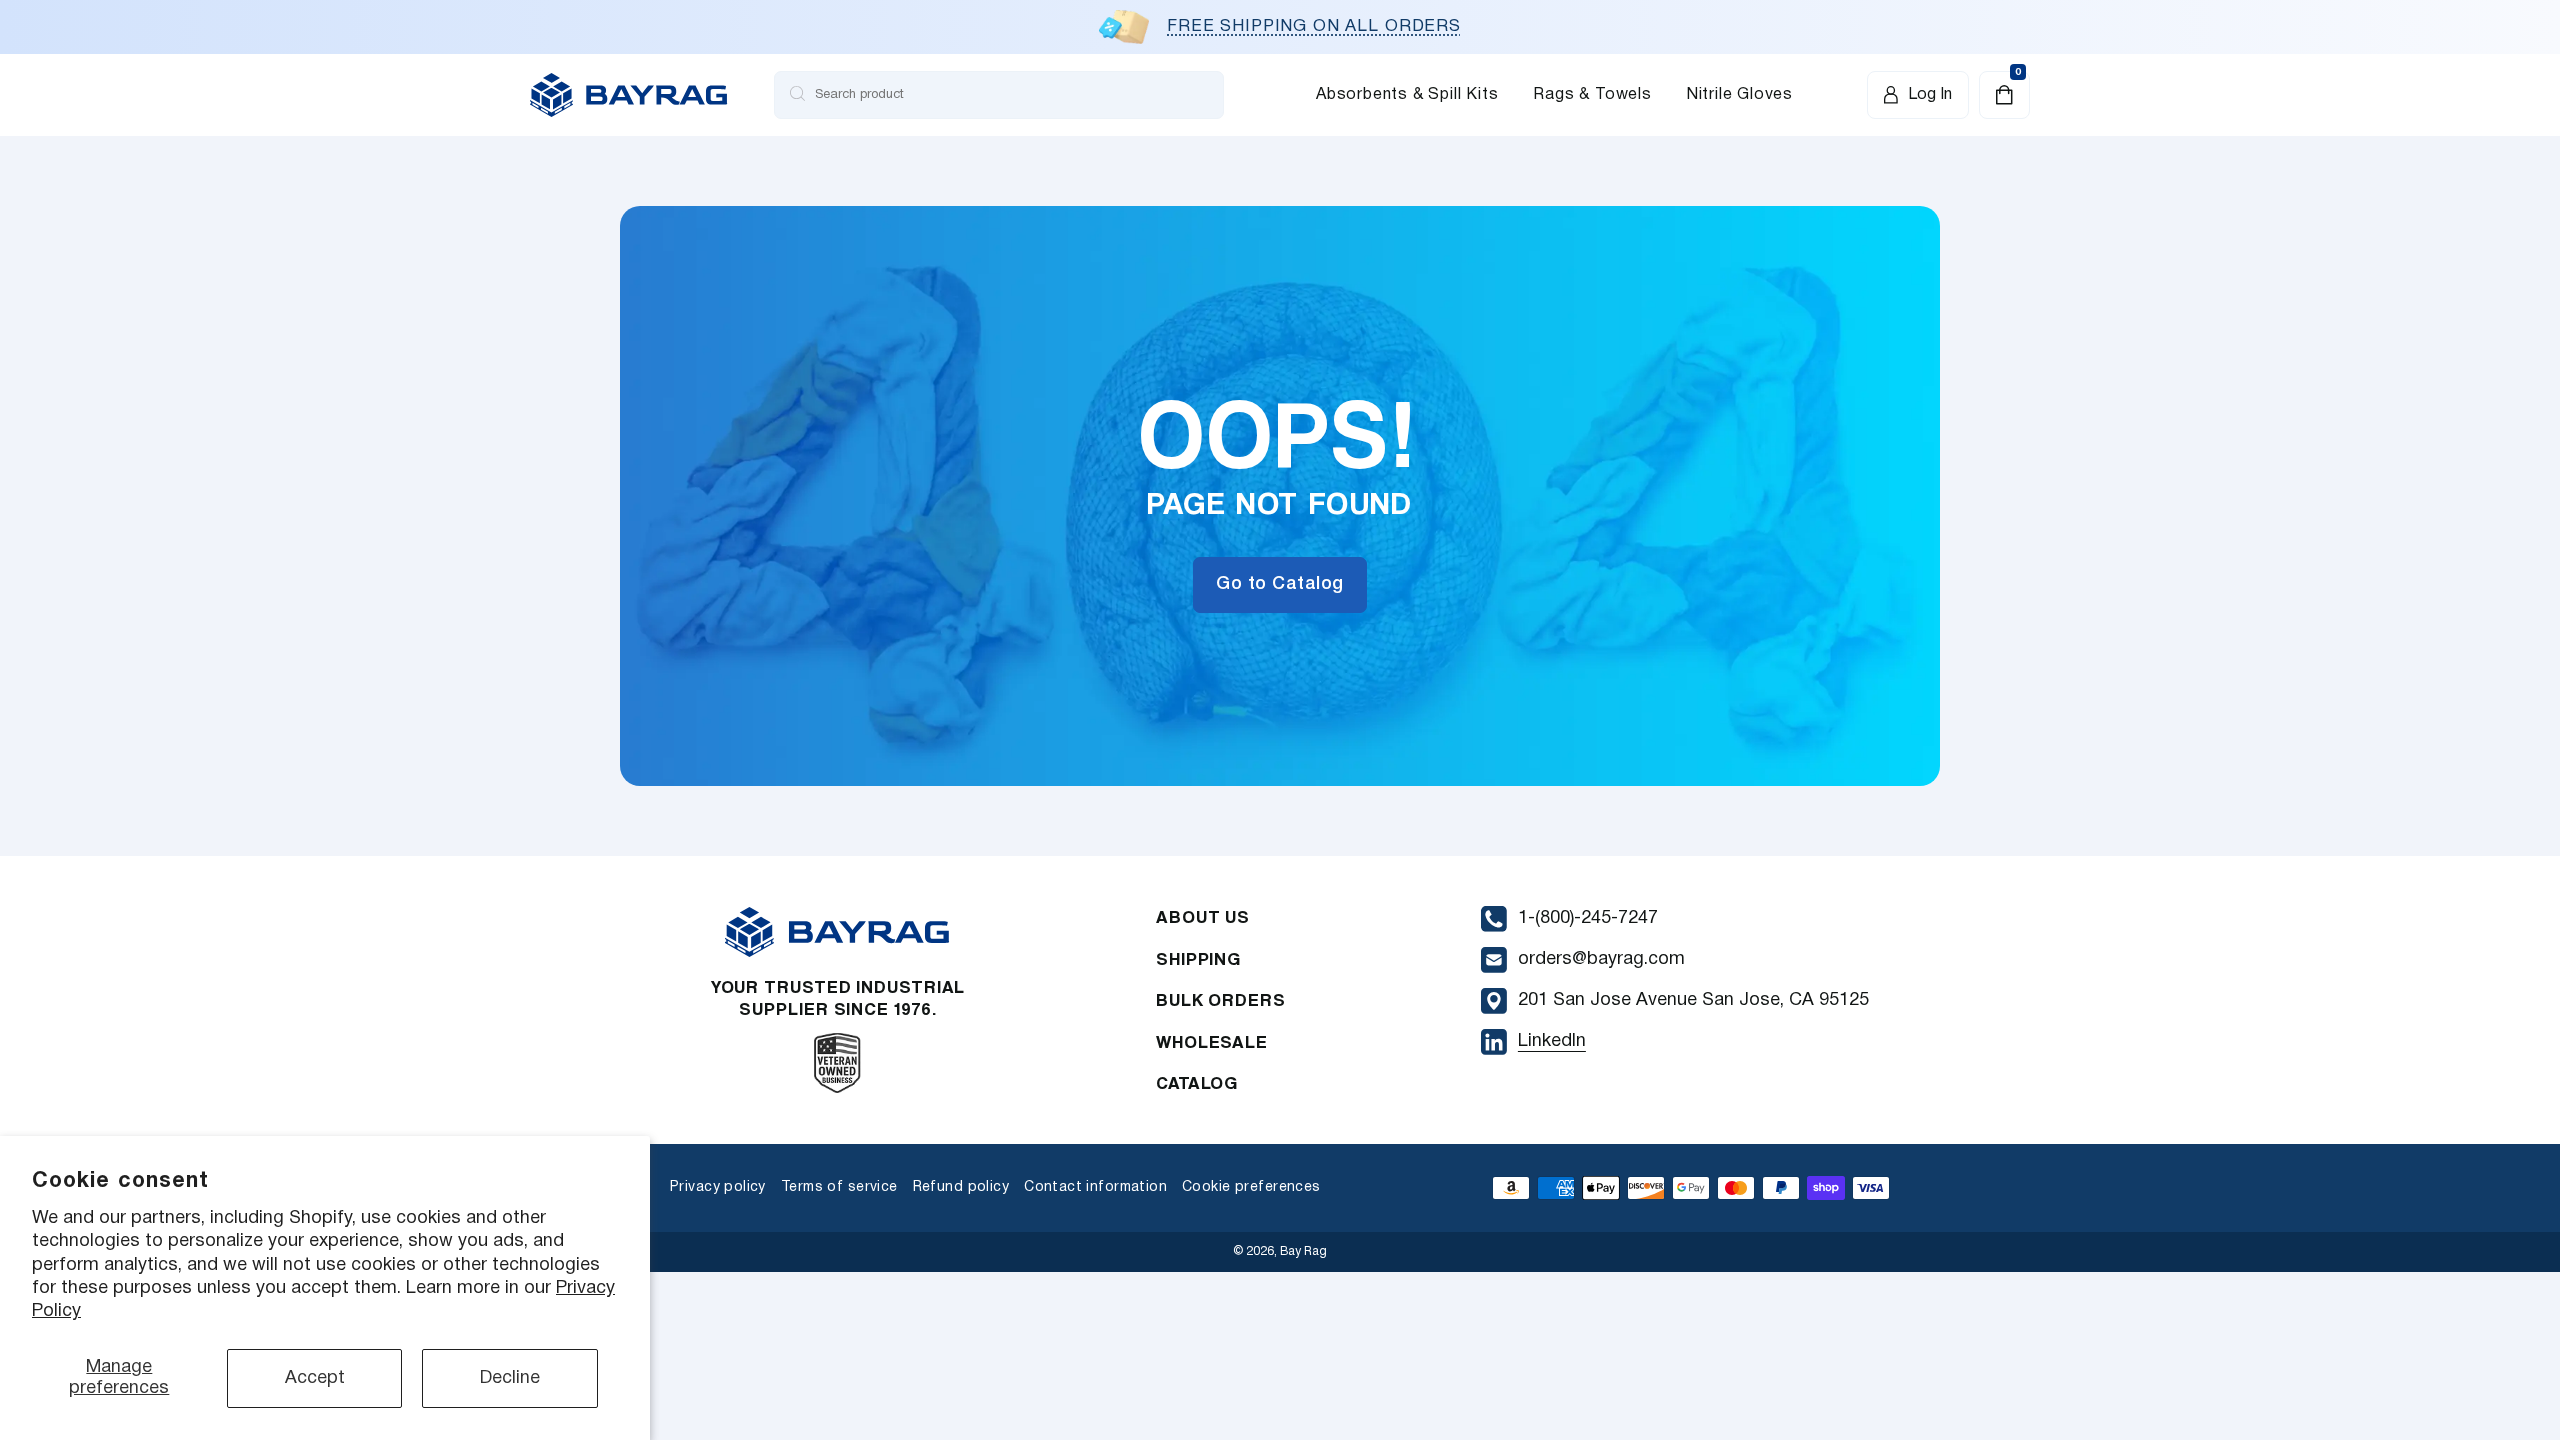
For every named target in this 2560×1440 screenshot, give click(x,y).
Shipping (1198, 958)
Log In (1930, 95)
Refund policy (961, 1187)
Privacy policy (718, 1187)
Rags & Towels (1592, 95)
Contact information (1095, 1187)
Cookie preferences (1251, 1187)
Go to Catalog (1280, 584)
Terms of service (839, 1187)
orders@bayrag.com (1601, 959)
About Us (1203, 916)
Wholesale (1212, 1041)
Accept (315, 1378)
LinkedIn (1552, 1041)
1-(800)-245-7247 (1588, 918)
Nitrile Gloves (1740, 95)
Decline (510, 1378)
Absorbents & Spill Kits (1407, 95)
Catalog (1197, 1082)
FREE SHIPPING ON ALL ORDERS (1314, 26)
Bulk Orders (1221, 999)
